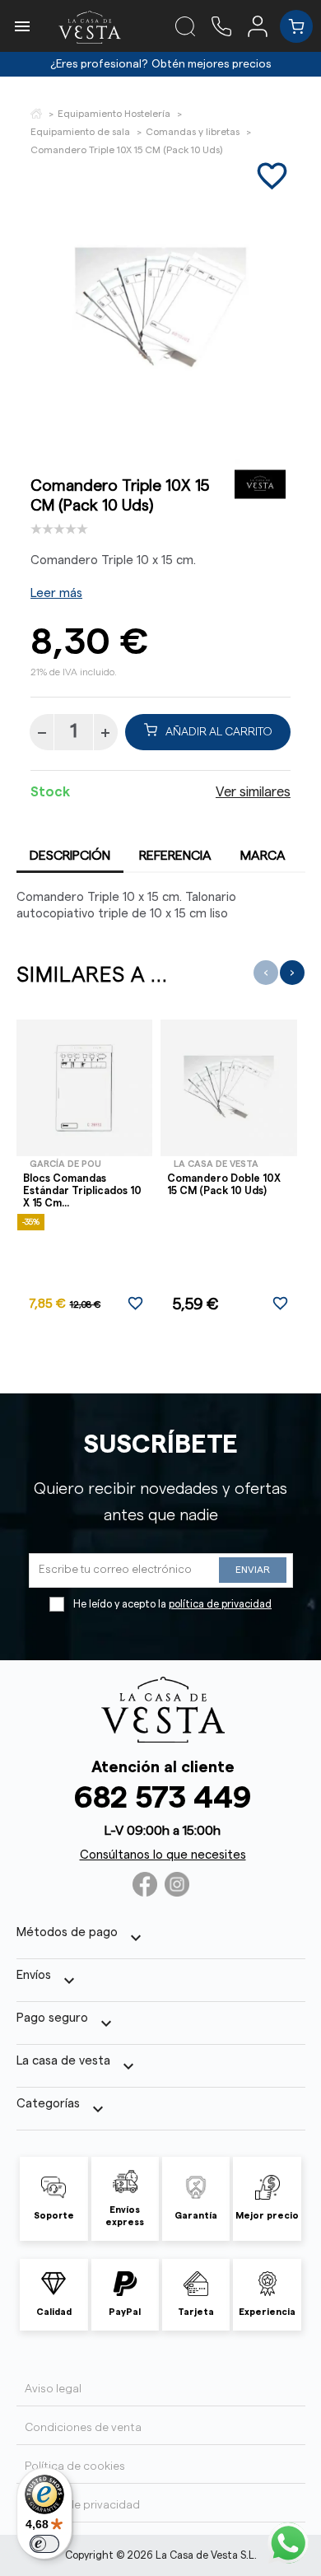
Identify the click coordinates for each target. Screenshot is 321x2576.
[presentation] (266, 973)
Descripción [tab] (70, 856)
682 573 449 (163, 1798)
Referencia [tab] (175, 856)
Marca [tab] (263, 856)
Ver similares (253, 792)
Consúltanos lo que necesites (163, 1855)
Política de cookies (75, 2466)
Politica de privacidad (82, 2505)
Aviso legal (53, 2389)
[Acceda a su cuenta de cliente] (264, 26)
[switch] (44, 2544)
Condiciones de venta (83, 2428)
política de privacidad (220, 1604)
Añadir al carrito (219, 732)
